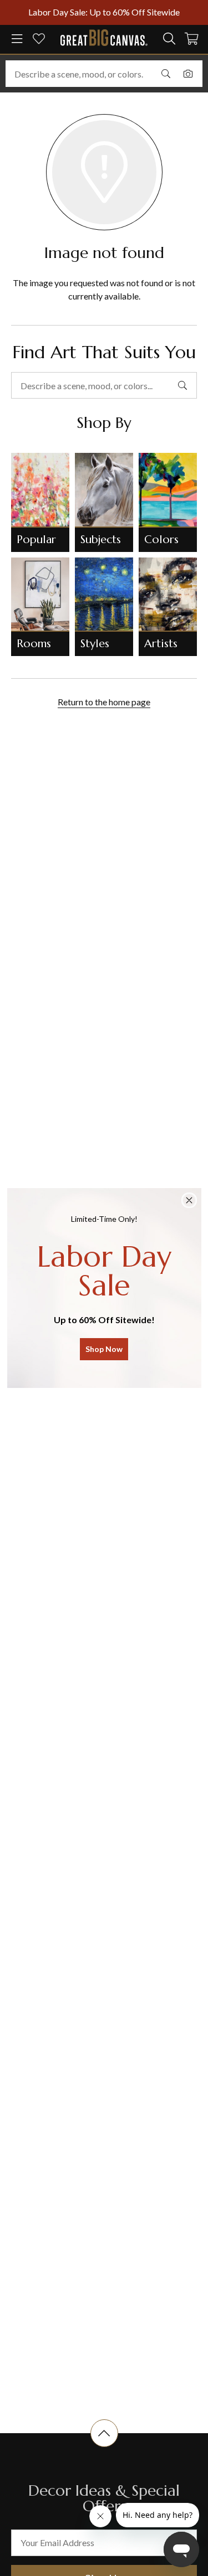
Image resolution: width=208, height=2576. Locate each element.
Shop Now (104, 1349)
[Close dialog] (189, 1200)
